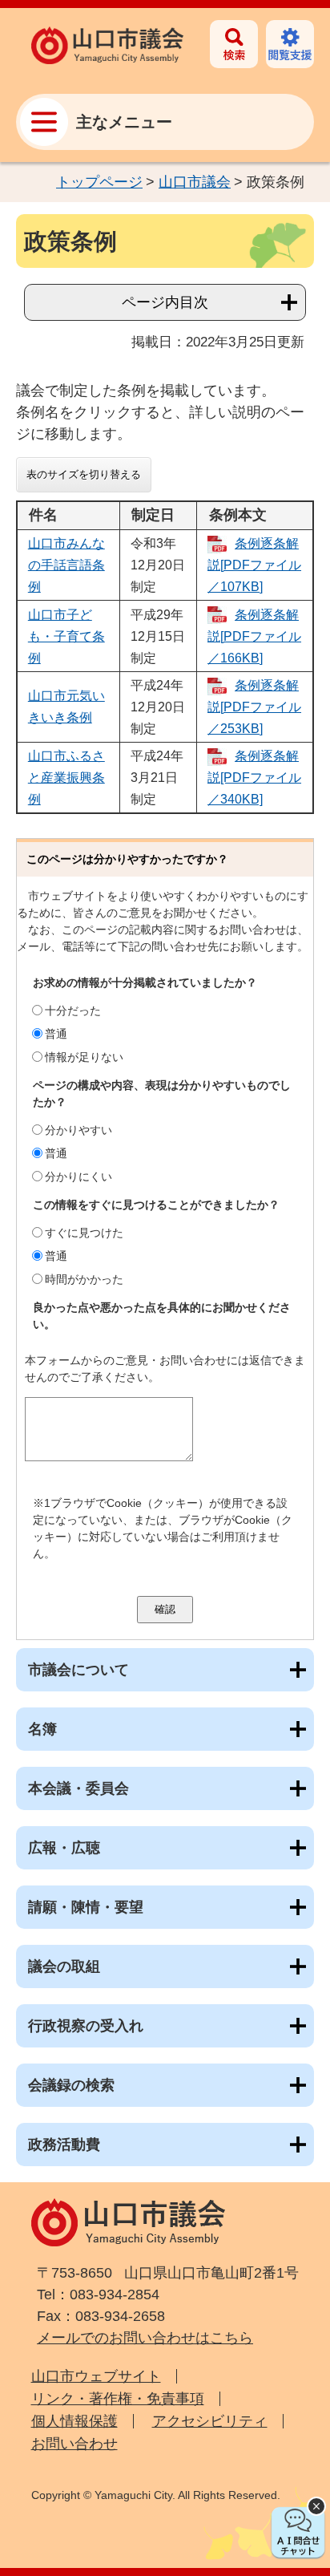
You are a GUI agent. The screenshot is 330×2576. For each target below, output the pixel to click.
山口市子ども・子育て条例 (66, 636)
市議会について (78, 1670)
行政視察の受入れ (86, 2026)
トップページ (99, 182)
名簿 (42, 1729)
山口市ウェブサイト (96, 2376)
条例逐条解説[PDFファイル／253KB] (254, 707)
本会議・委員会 (78, 1788)
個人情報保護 (74, 2421)
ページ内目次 (165, 302)
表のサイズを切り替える (84, 474)
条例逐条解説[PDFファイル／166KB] (254, 636)
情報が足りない (84, 1057)
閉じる (316, 2506)
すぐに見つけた (84, 1233)
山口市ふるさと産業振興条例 (66, 778)
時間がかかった (84, 1279)
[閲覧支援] (290, 44)
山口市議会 (195, 182)
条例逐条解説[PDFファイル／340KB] (254, 778)
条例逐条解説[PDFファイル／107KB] (254, 565)
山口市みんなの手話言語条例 (66, 565)
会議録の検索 (71, 2085)
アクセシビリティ (210, 2421)
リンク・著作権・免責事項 (118, 2399)
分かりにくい (78, 1177)
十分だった (73, 1011)
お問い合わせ (74, 2444)
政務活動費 (64, 2145)
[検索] (234, 44)
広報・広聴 (64, 1848)
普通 (56, 1034)
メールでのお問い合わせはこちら (145, 2338)
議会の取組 (64, 1966)
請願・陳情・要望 (86, 1907)
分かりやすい (78, 1130)
